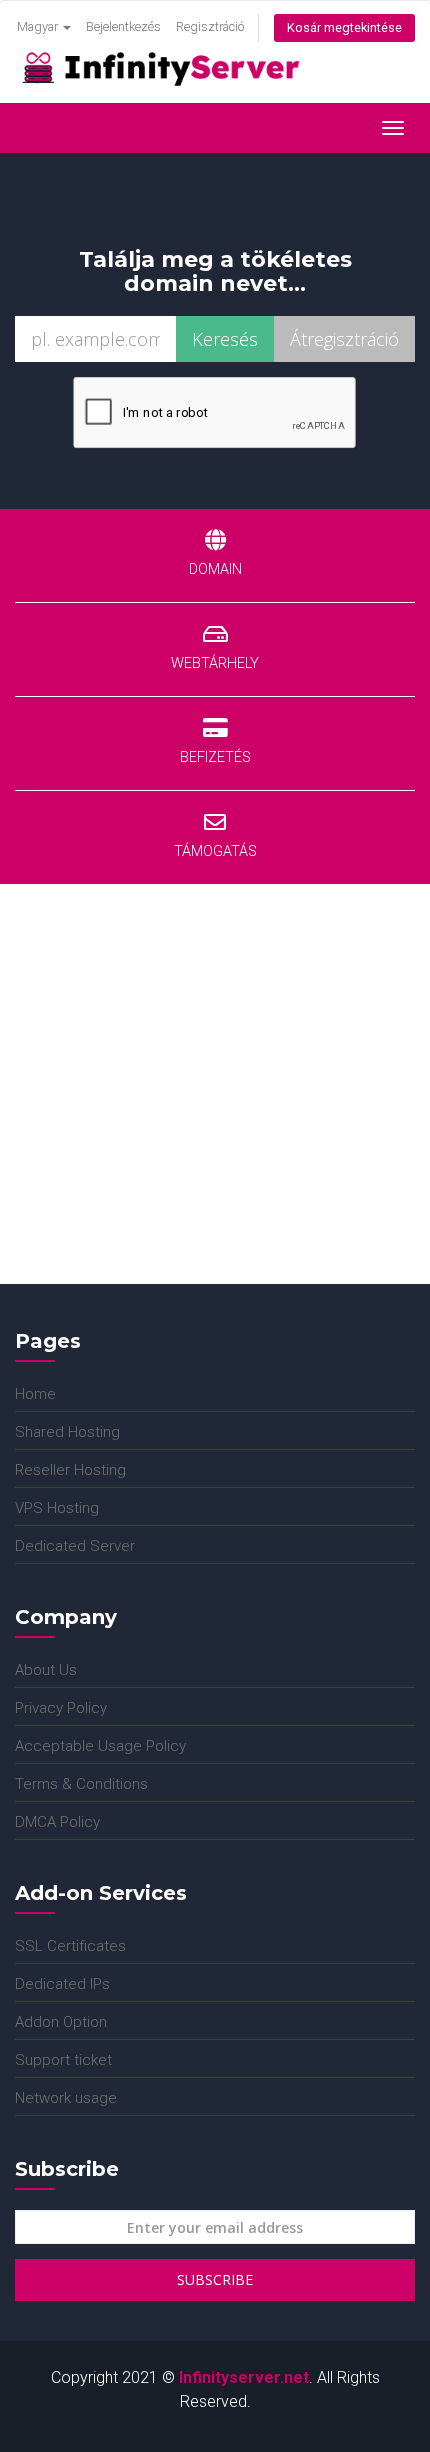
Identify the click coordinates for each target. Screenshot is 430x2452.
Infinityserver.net (244, 2377)
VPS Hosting (57, 1508)
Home (35, 1394)
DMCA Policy (57, 1822)
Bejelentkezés (123, 26)
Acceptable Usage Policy (100, 1746)
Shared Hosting (67, 1432)
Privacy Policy (61, 1708)
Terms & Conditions (81, 1784)
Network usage (66, 2098)
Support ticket (63, 2060)
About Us (46, 1670)
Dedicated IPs (62, 1984)
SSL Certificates (70, 1946)
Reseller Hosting (70, 1470)
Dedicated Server (75, 1546)
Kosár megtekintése (344, 27)
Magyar (39, 26)
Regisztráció (210, 26)
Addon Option (61, 2022)
